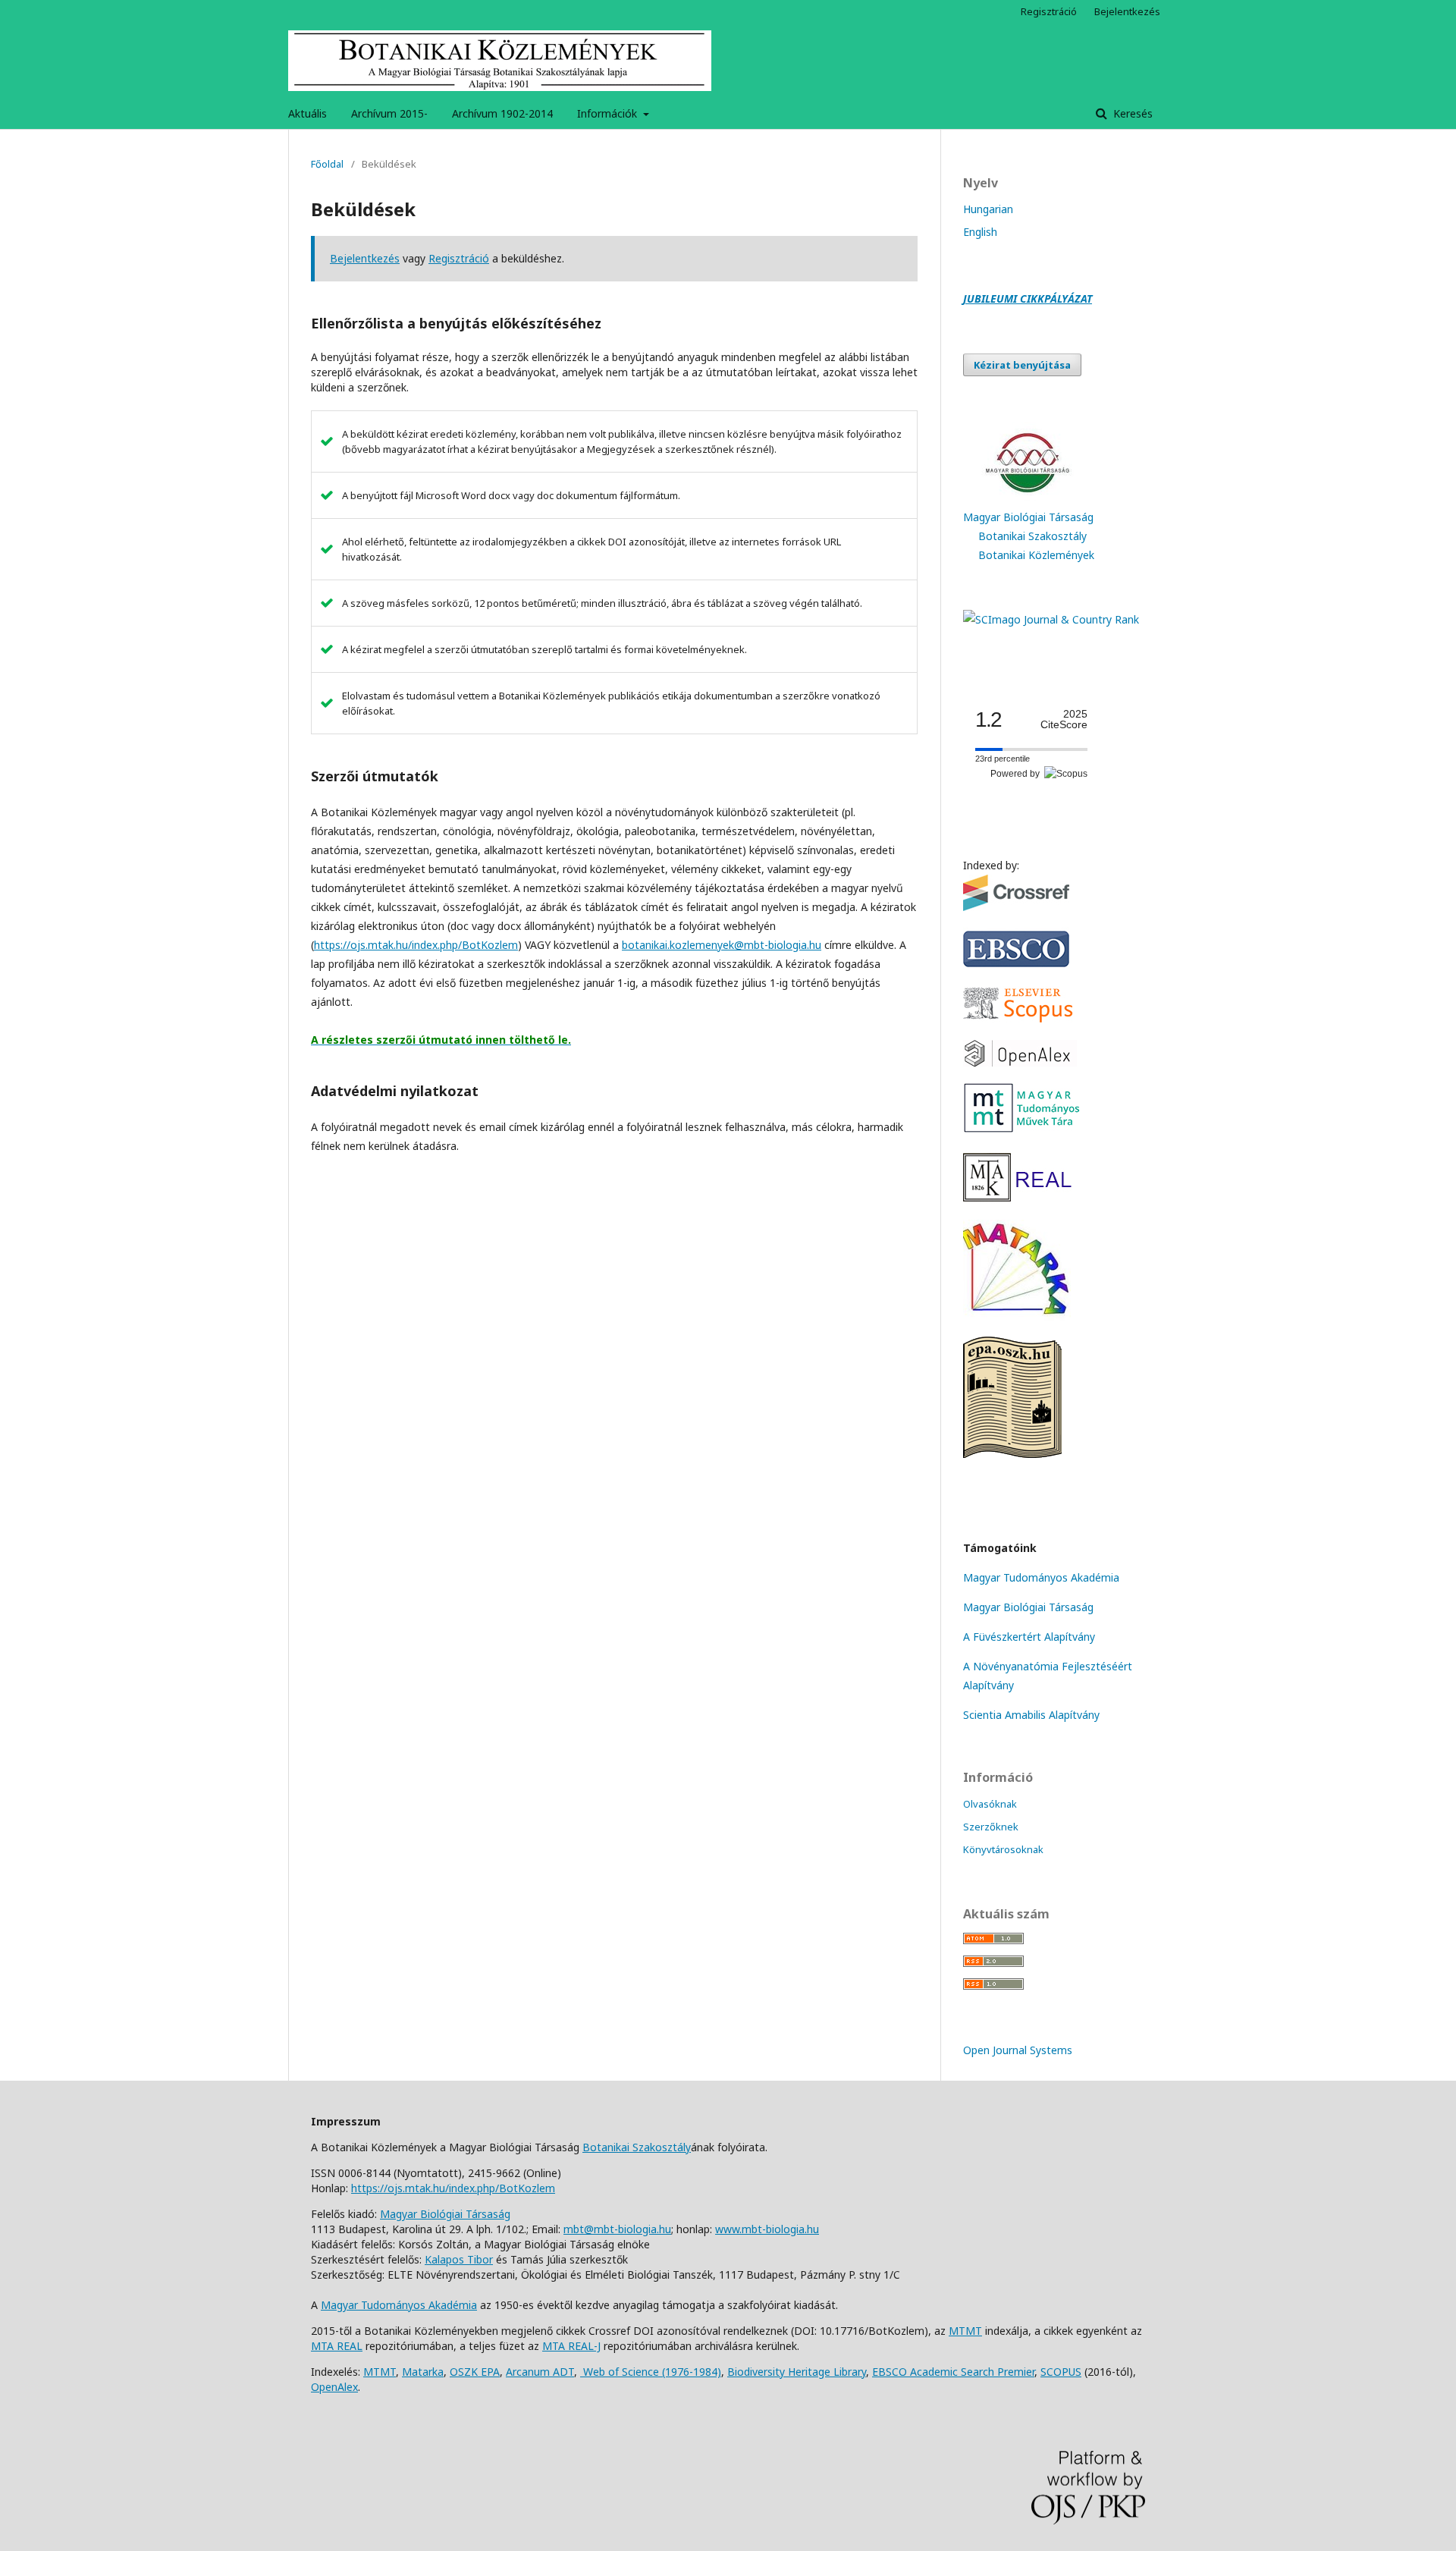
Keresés (1131, 113)
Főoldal (327, 164)
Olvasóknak (990, 1804)
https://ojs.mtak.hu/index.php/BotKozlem (416, 945)
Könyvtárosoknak (1003, 1849)
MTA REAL (337, 2346)
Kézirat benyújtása (1022, 365)
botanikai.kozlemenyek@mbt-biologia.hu (722, 945)
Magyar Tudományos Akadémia (1041, 1577)
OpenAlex (334, 2387)
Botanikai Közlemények (1036, 555)
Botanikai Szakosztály (1032, 536)
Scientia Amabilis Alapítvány (1031, 1715)
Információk (609, 113)
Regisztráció (1049, 11)
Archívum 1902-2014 (502, 113)
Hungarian (988, 209)
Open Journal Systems (1018, 2050)
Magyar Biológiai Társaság (1028, 517)
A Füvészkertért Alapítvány (1029, 1637)
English (980, 232)
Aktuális (308, 113)
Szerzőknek (991, 1827)
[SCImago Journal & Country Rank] (1051, 619)
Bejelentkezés (1127, 11)
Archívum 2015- (389, 113)
